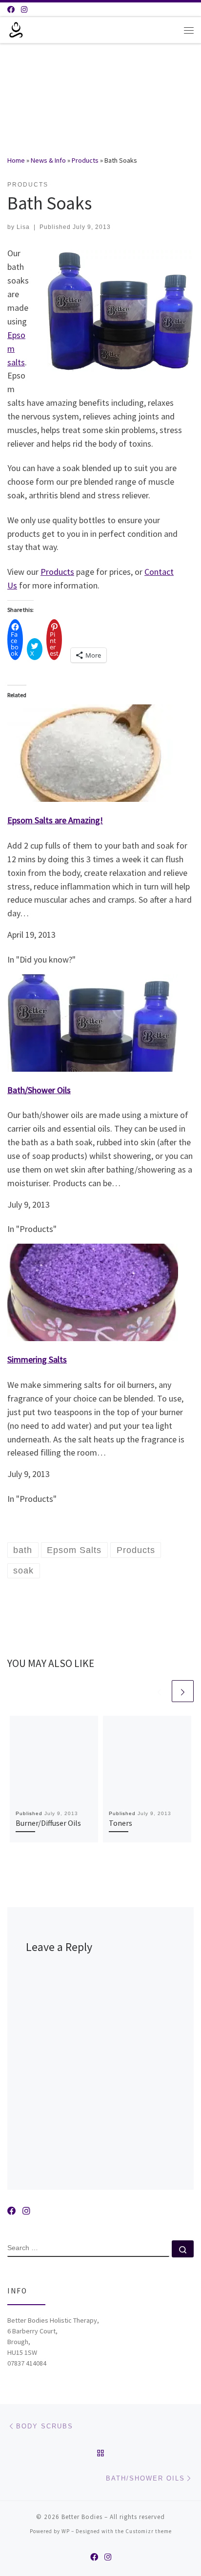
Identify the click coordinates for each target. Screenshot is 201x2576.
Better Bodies (82, 2517)
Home (16, 160)
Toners (121, 1823)
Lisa (23, 227)
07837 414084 (27, 2363)
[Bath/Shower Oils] (93, 1022)
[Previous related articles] (159, 1691)
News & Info (48, 160)
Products (85, 160)
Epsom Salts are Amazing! (55, 820)
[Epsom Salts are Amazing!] (93, 752)
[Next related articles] (183, 1691)
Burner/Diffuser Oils (48, 1823)
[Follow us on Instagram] (24, 9)
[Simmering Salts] (93, 1291)
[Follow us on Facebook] (11, 9)
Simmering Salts (37, 1359)
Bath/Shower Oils (39, 1090)
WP (66, 2531)
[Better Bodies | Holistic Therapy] (16, 29)
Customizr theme (149, 2531)
